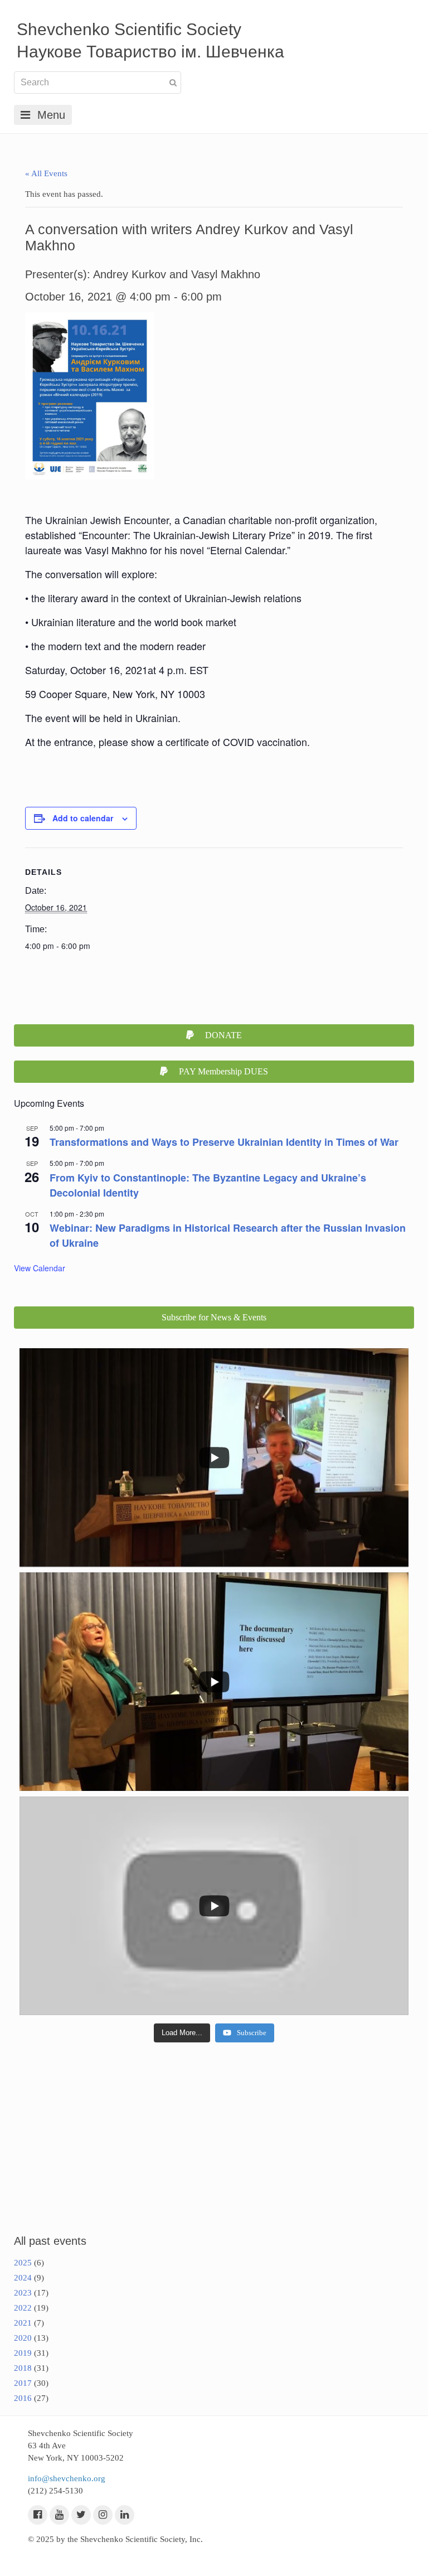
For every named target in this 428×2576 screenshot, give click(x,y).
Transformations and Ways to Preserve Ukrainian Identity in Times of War (224, 1142)
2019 (23, 2353)
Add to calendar (83, 818)
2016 (23, 2398)
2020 (23, 2338)
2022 (23, 2308)
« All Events (46, 173)
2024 (23, 2278)
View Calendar (40, 1268)
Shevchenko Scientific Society (129, 29)
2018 (23, 2368)
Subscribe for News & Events (214, 1317)
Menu (51, 115)
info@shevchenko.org (67, 2478)
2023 (23, 2293)
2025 (23, 2263)
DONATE (223, 1035)
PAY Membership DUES (223, 1071)
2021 (23, 2323)
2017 (23, 2383)
